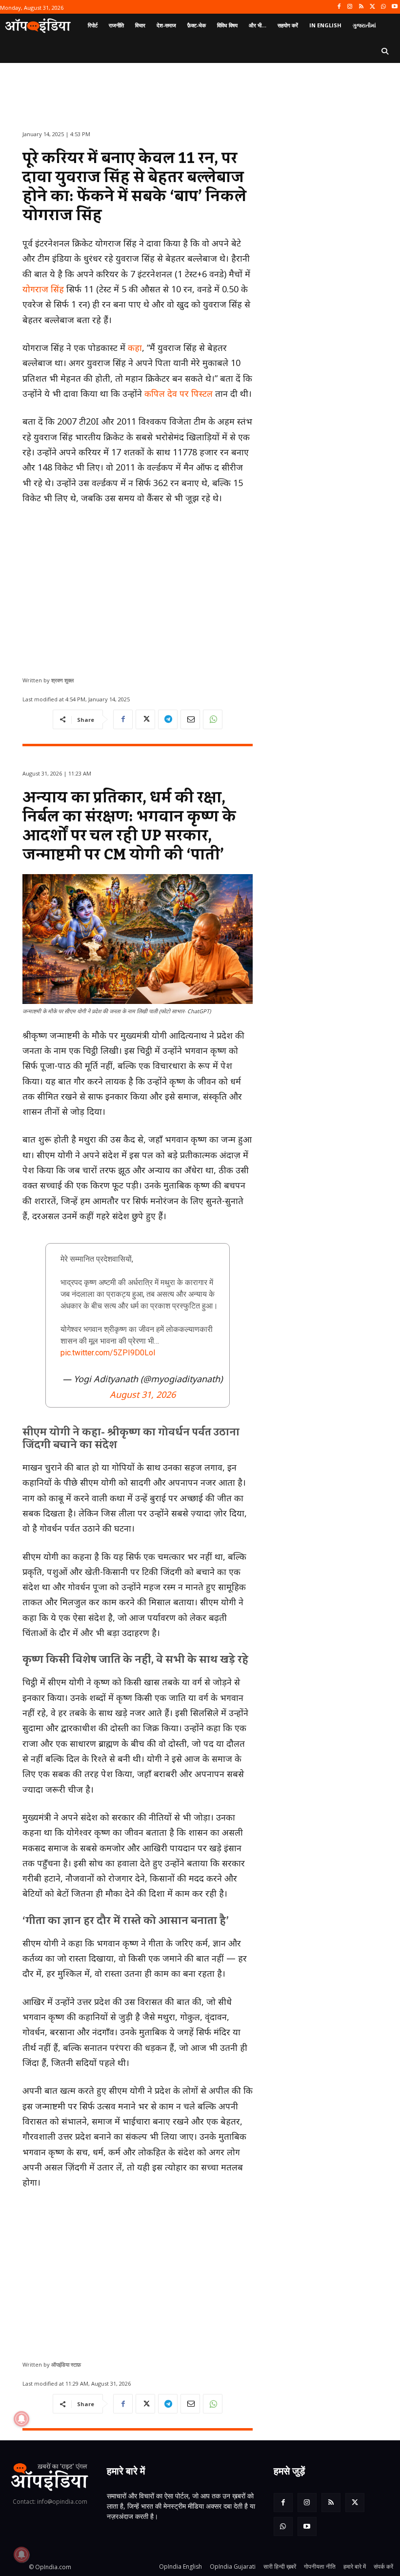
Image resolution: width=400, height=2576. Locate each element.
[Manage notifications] (21, 2555)
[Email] (190, 719)
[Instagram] (350, 7)
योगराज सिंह (43, 289)
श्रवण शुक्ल (62, 680)
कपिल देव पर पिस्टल (179, 393)
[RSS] (361, 7)
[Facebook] (339, 7)
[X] (372, 7)
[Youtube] (394, 7)
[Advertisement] (138, 587)
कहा (135, 348)
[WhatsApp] (383, 7)
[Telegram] (168, 719)
